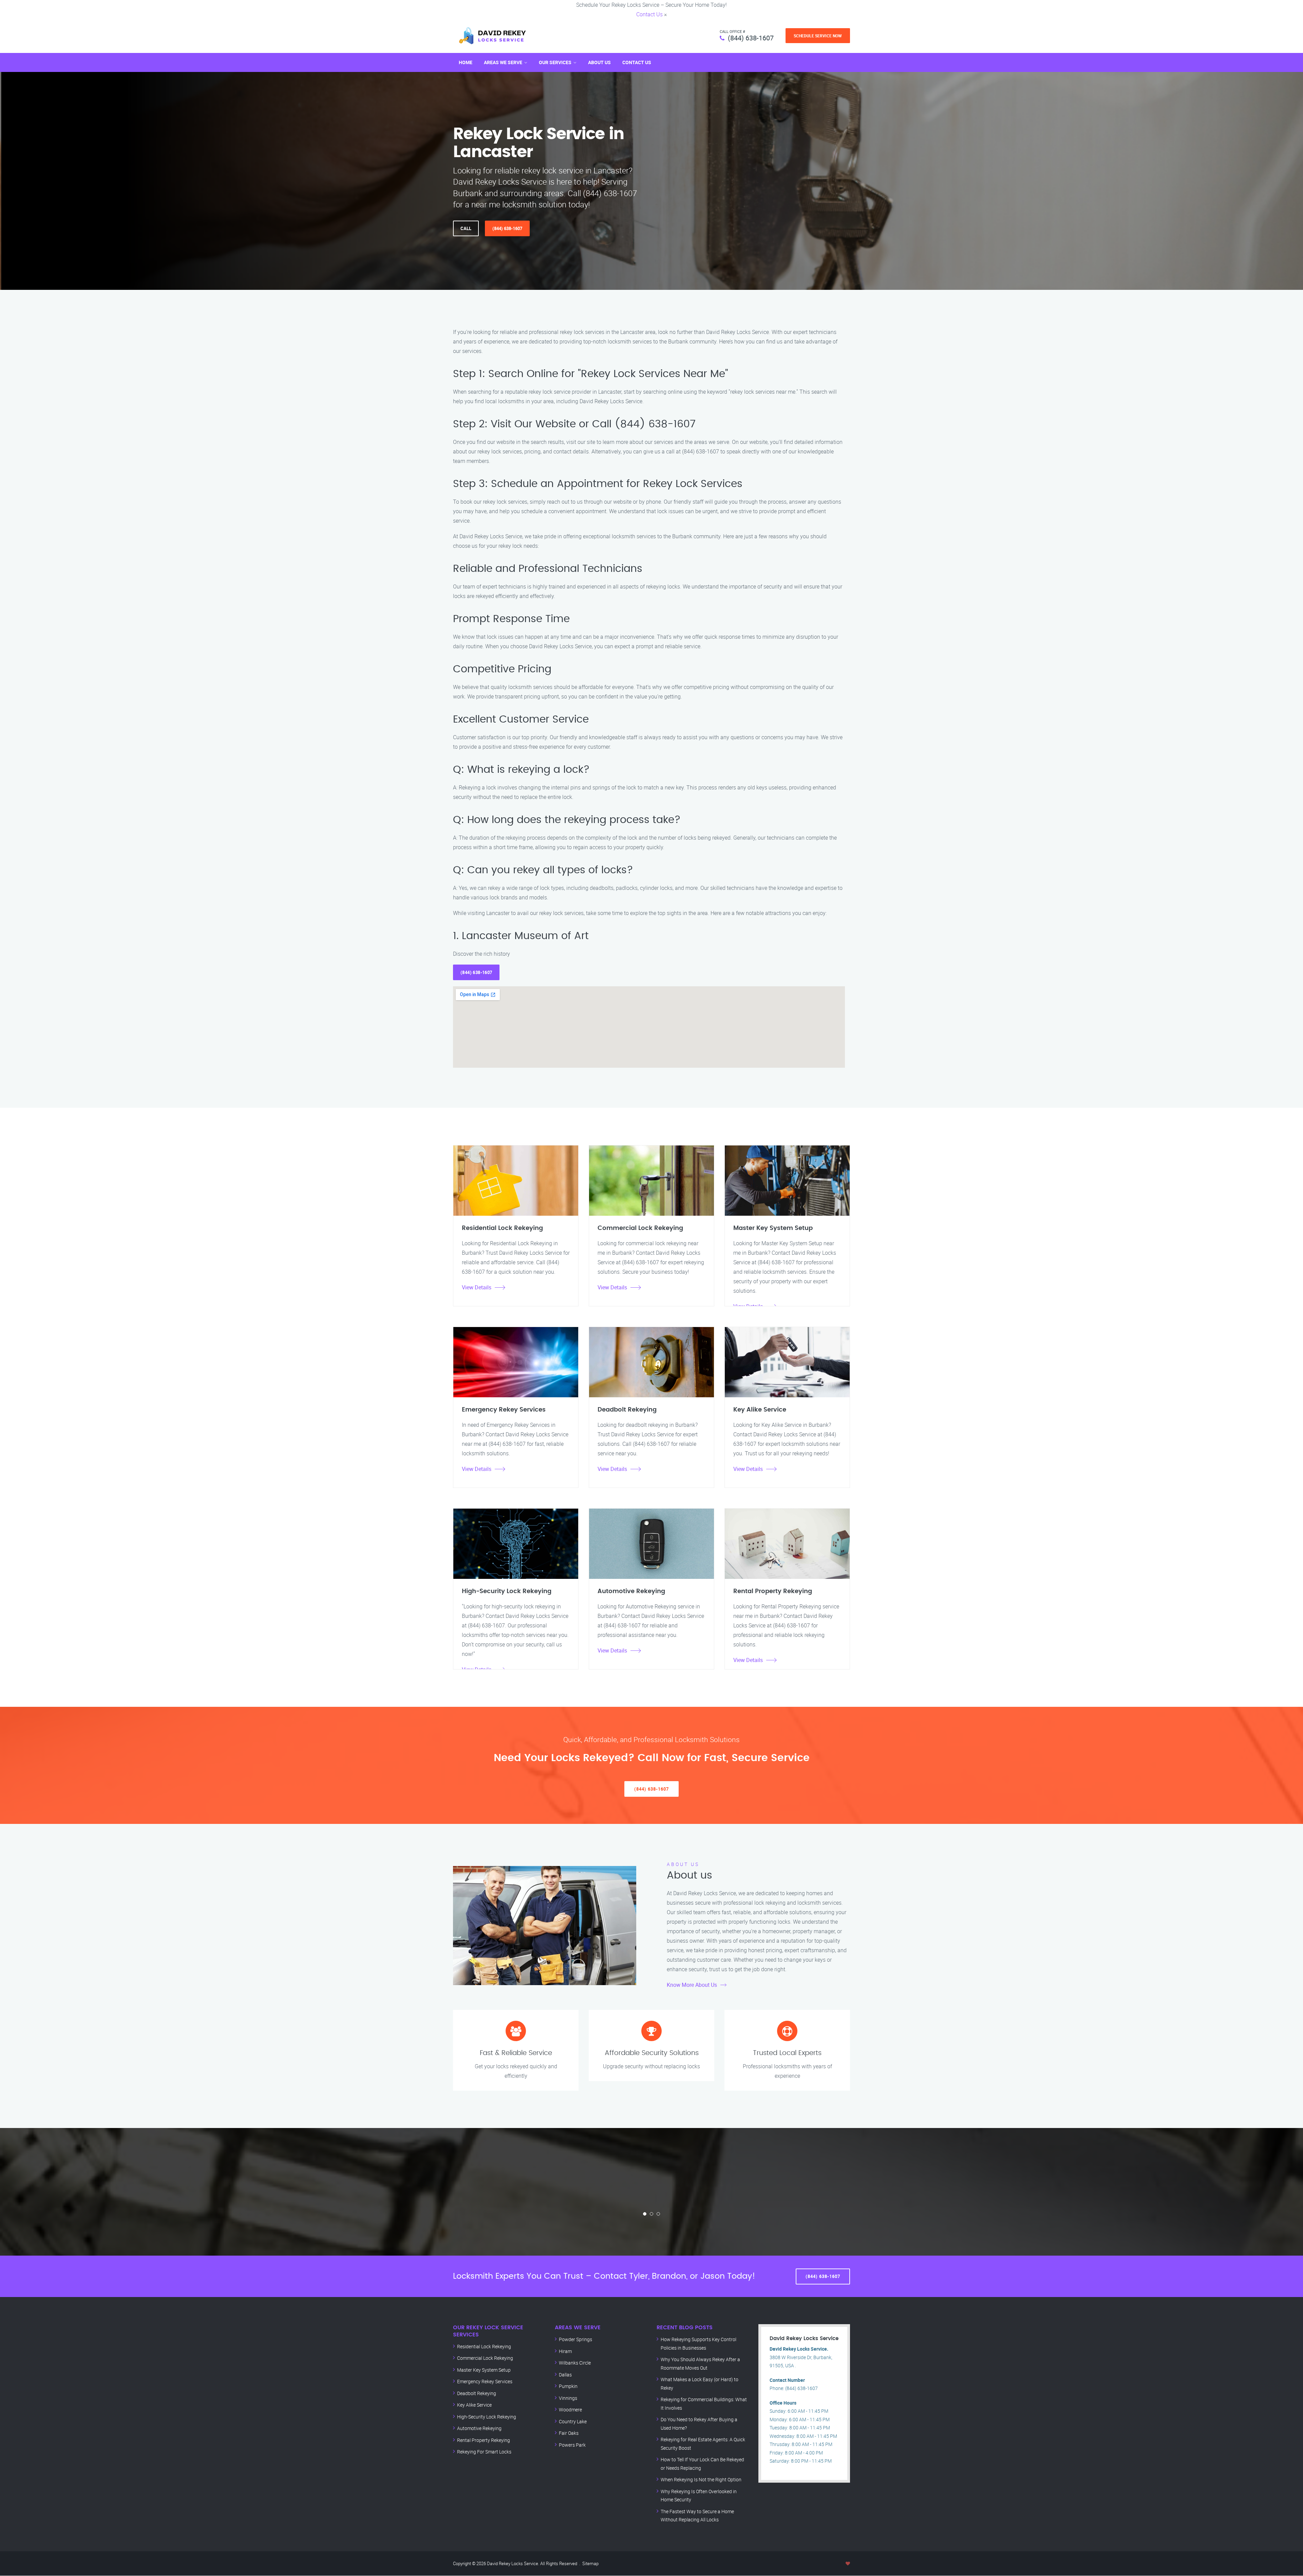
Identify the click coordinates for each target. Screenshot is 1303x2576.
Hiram (565, 2351)
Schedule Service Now (818, 36)
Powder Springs (575, 2339)
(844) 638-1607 (751, 38)
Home (466, 62)
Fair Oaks (569, 2433)
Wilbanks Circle (575, 2363)
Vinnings (568, 2398)
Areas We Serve (503, 62)
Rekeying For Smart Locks (484, 2452)
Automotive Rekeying (479, 2428)
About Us (599, 62)
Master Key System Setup (484, 2370)
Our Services (555, 62)
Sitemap (590, 2563)
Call (466, 228)
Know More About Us (692, 1985)
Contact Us (649, 14)
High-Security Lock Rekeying (487, 2417)
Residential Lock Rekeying (484, 2346)
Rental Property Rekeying (484, 2440)
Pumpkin (568, 2386)
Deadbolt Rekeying (477, 2393)
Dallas (565, 2375)
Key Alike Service (474, 2405)
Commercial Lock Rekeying (485, 2358)
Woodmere (570, 2410)
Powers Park (572, 2445)
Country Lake (573, 2421)
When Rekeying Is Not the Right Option (701, 2479)
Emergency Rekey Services (485, 2381)
